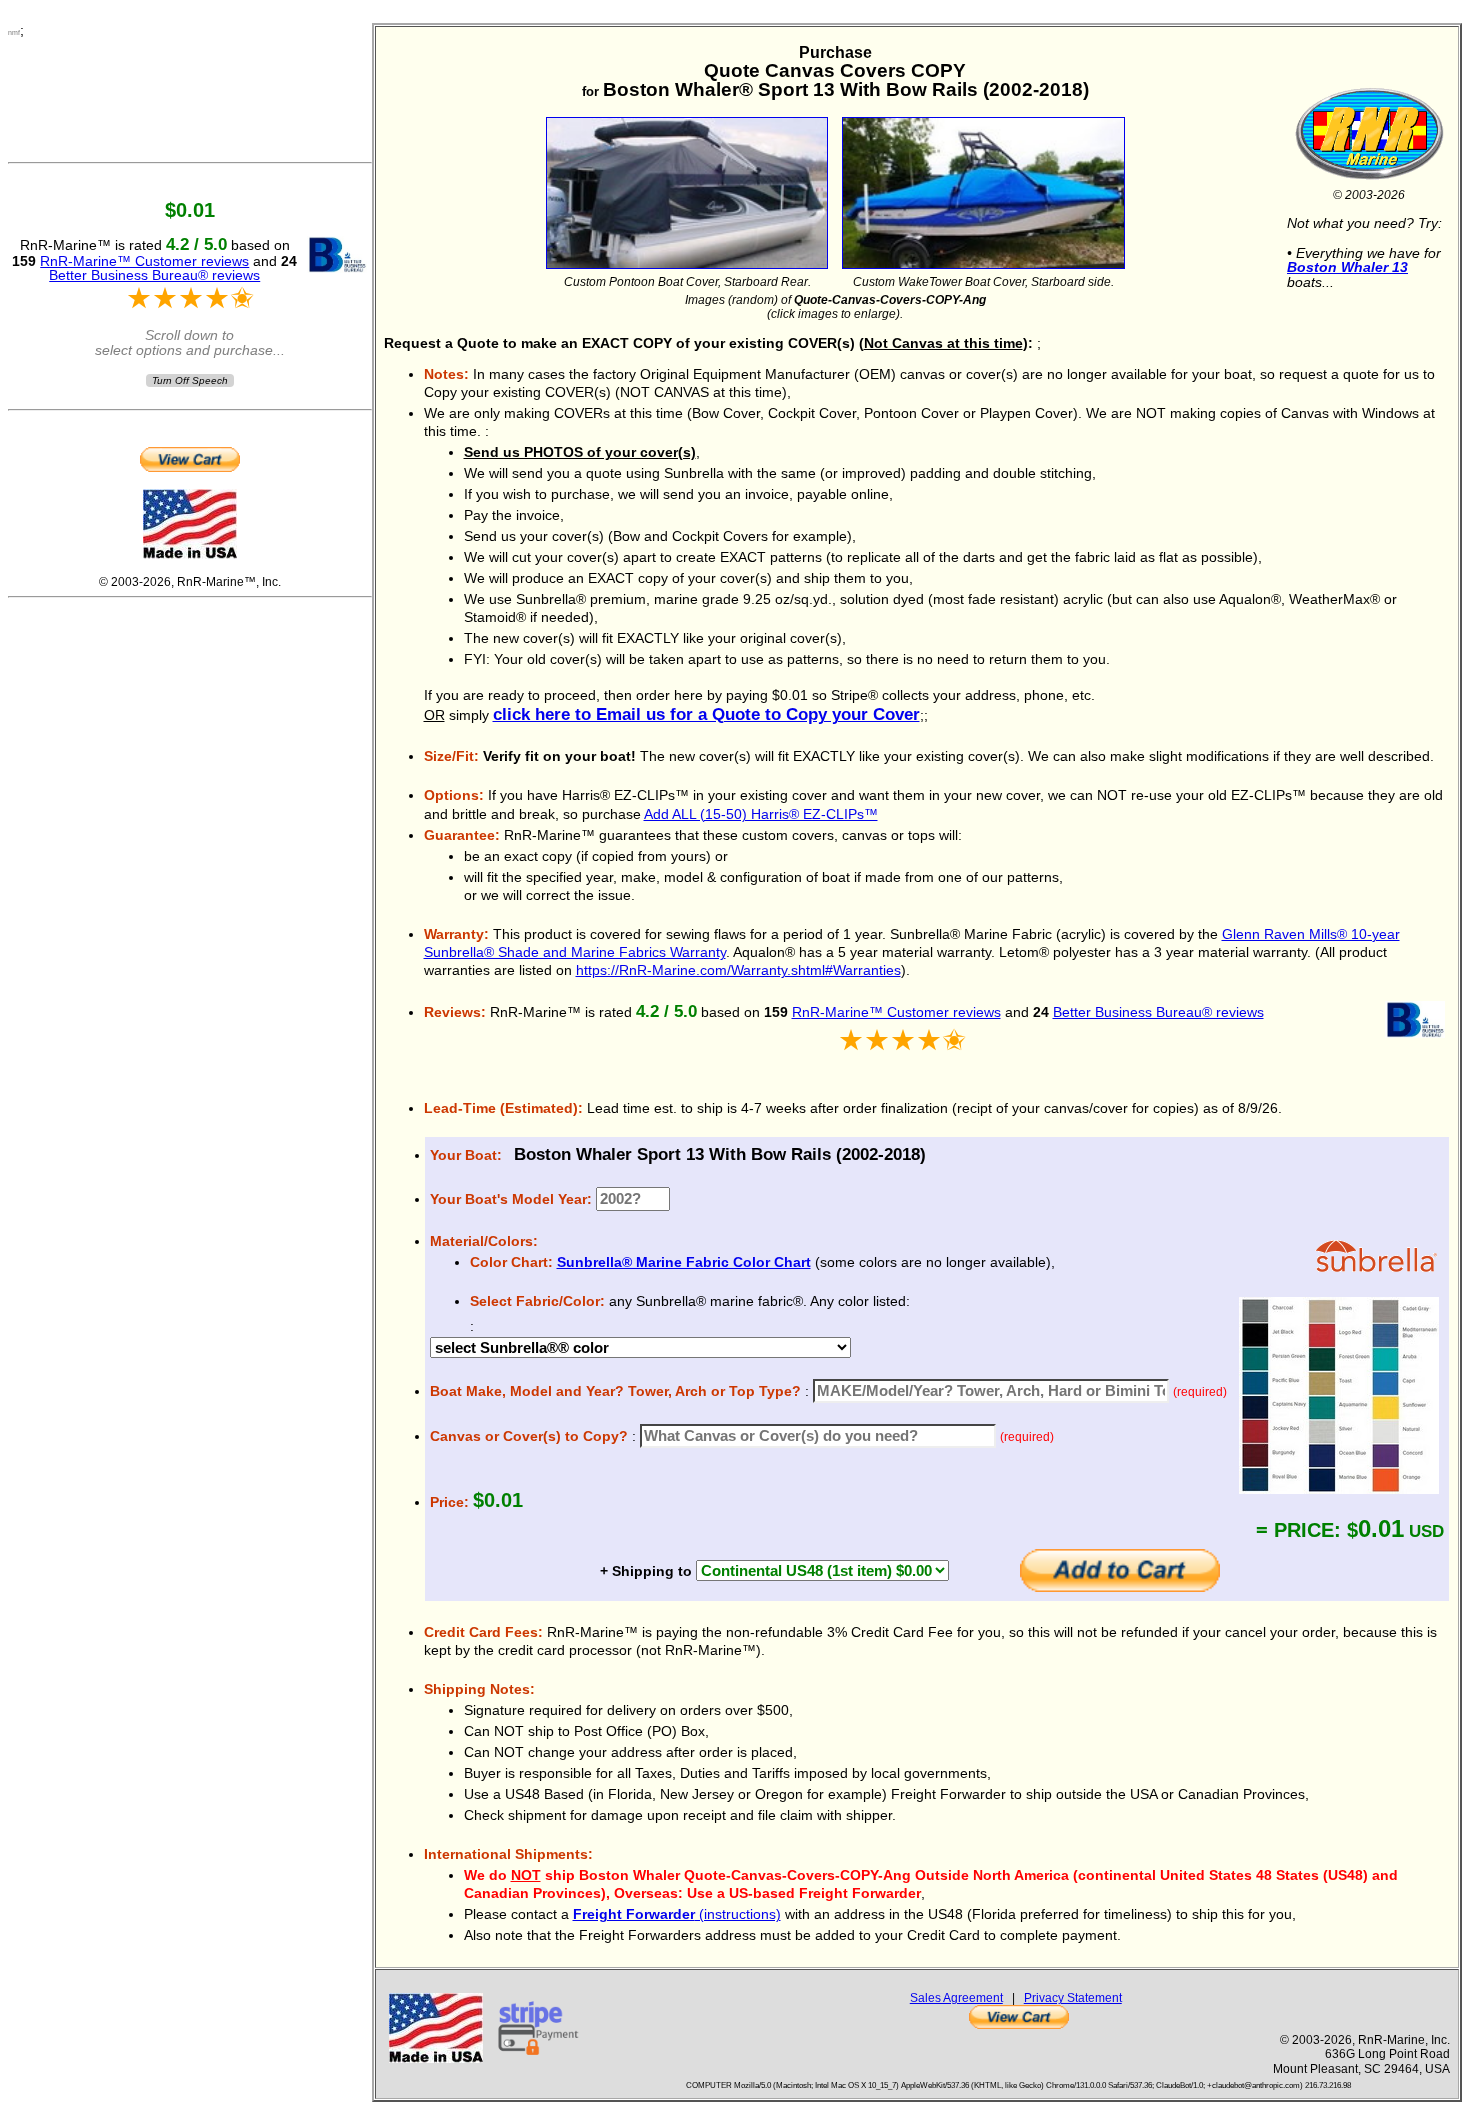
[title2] (983, 188)
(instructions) (677, 1914)
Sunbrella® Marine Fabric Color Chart (684, 1262)
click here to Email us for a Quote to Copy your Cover (706, 714)
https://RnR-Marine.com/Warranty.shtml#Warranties (738, 970)
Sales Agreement (956, 1997)
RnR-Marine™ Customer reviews (896, 1012)
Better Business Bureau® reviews (1158, 1012)
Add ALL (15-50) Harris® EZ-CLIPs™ (761, 814)
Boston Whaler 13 (1347, 267)
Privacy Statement (1073, 1997)
